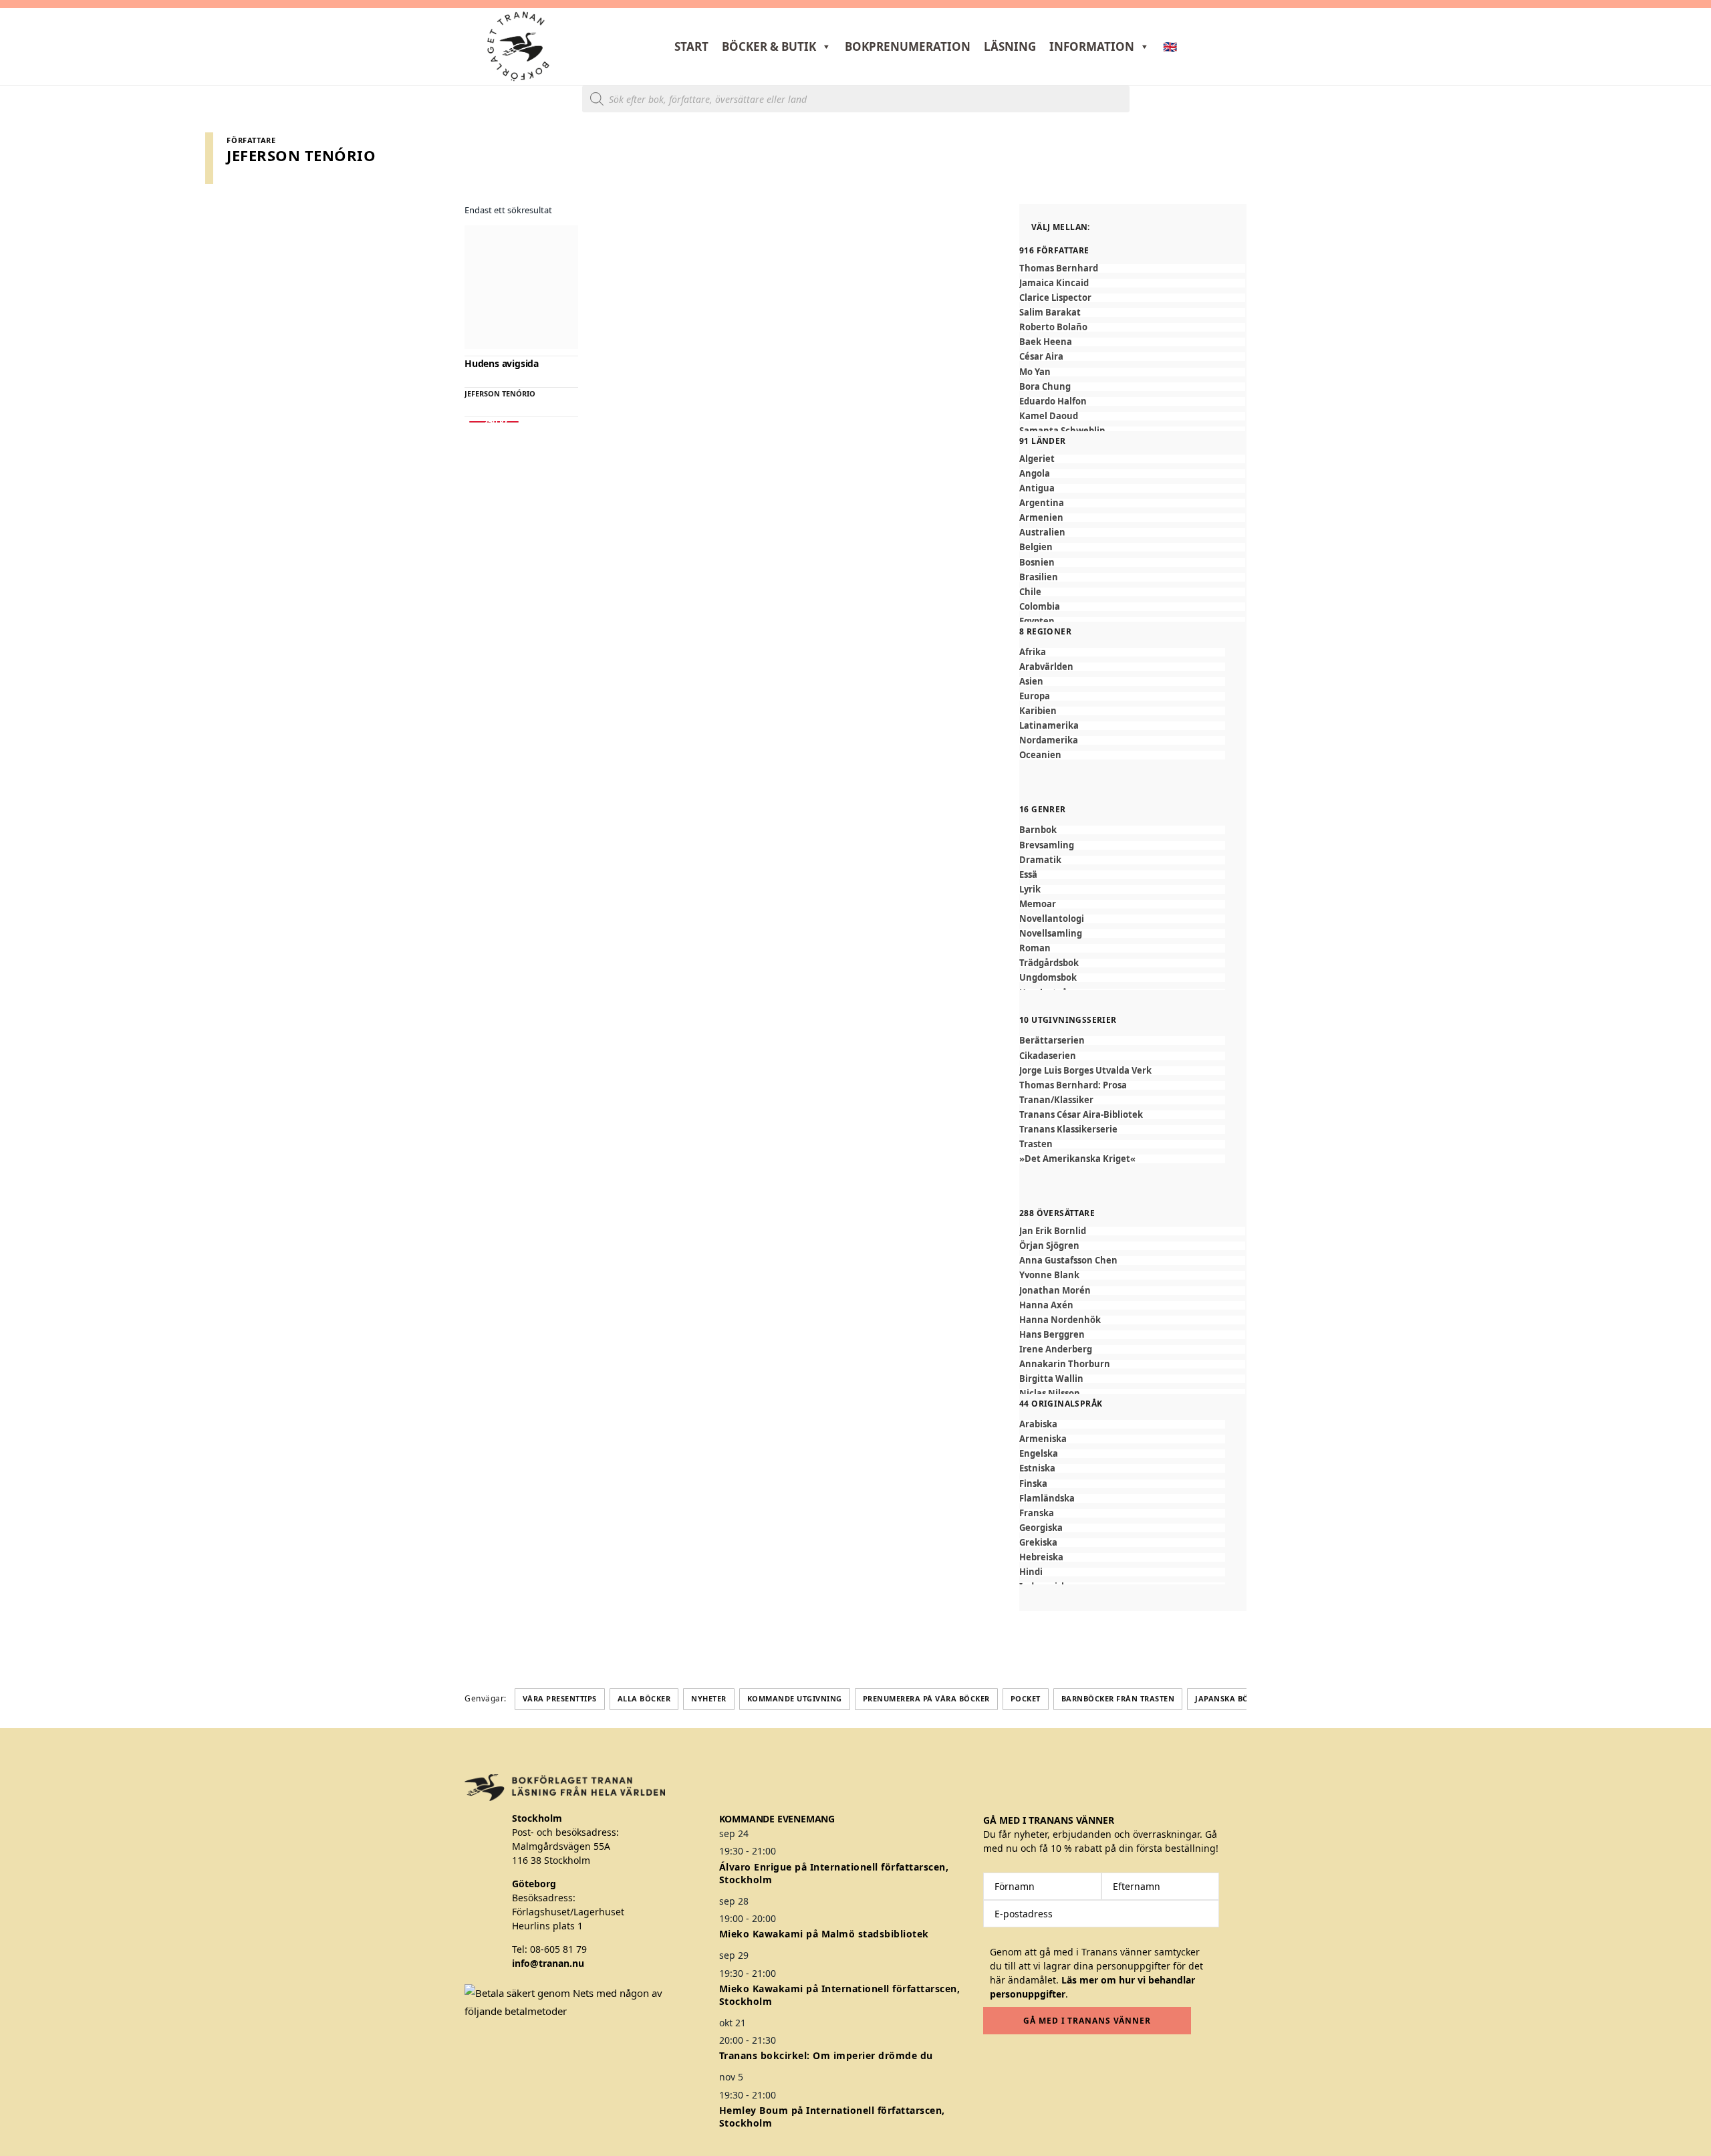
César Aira (1041, 357)
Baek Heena (1046, 342)
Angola (1035, 474)
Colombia (1040, 607)
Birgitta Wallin (1051, 1379)
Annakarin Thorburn (1065, 1364)
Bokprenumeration (908, 46)
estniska (1037, 1468)
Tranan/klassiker (1056, 1100)
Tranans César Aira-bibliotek (1081, 1115)
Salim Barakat (1050, 313)
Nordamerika (1049, 740)
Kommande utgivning (795, 1698)
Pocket (1026, 1698)
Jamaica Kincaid (1054, 283)
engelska (1039, 1454)
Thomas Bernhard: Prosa (1073, 1085)
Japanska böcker (1232, 1698)
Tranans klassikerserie (1068, 1129)
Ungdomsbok (1048, 978)
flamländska (1047, 1499)
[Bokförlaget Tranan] (518, 46)
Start (691, 46)
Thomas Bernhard (1059, 268)
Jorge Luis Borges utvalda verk (1085, 1071)
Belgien (1036, 547)
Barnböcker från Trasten (1118, 1698)
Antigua (1037, 488)
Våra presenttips (560, 1698)
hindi (1031, 1572)
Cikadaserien (1048, 1056)
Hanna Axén (1046, 1305)
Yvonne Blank (1049, 1275)
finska (1033, 1484)
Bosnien (1037, 563)
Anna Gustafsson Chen (1068, 1261)
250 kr (494, 422)
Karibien (1038, 711)
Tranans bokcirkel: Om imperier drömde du (826, 2055)
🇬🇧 (1170, 46)
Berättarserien (1052, 1041)
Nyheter (709, 1698)
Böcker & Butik (769, 46)
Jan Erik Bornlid (1053, 1231)
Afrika (1033, 652)
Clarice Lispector (1055, 298)
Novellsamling (1051, 934)
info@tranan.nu (548, 1963)
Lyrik (1030, 889)
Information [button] (1092, 46)
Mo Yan (1035, 372)
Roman (1035, 948)
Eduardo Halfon (1053, 401)
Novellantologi (1052, 919)
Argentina (1042, 503)
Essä (1028, 875)
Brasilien (1039, 577)
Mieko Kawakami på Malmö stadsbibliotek (824, 1934)
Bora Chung (1045, 387)
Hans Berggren (1052, 1335)
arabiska (1038, 1424)
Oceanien (1040, 755)
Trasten (1036, 1144)
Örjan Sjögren (1049, 1246)
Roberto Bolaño (1053, 327)
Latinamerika (1049, 726)
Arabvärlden (1046, 667)
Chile (1030, 592)
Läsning (1010, 46)
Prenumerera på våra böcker (926, 1698)
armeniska (1043, 1439)
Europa (1035, 696)
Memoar (1038, 904)
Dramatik (1040, 860)
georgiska (1041, 1528)
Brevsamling (1047, 845)
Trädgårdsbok (1049, 963)
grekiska (1038, 1543)
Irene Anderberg (1056, 1349)
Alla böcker (644, 1698)
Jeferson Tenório (500, 393)
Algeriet (1037, 459)
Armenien (1041, 518)
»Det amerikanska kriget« (1077, 1159)
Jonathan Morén (1055, 1291)
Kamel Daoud (1049, 416)
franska (1037, 1513)
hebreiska (1041, 1557)
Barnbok (1038, 830)
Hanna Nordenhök (1060, 1320)
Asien (1031, 682)
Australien (1042, 532)
